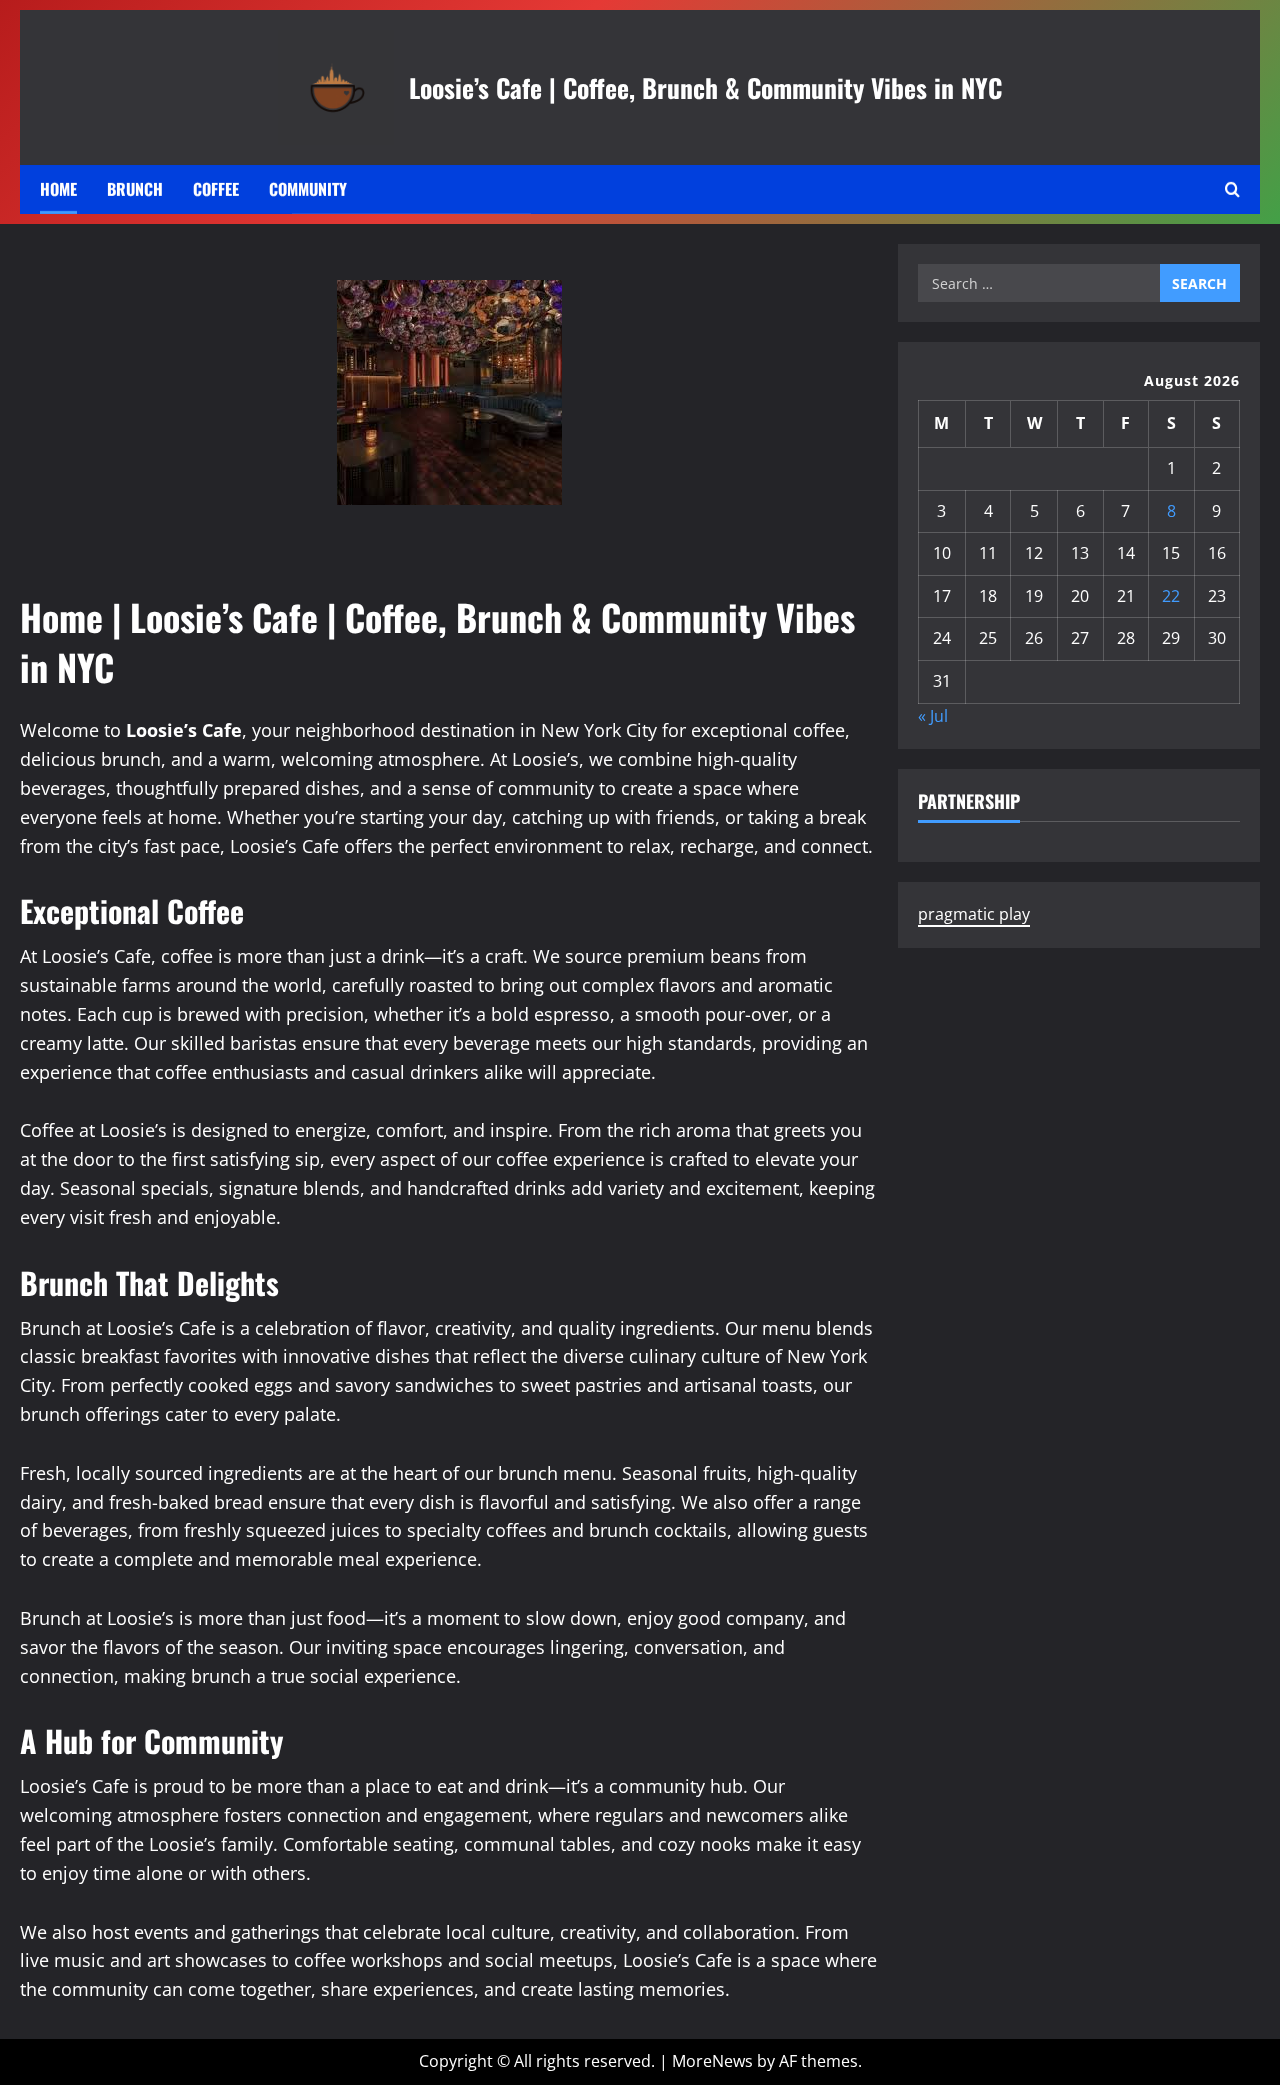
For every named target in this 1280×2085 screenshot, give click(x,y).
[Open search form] (1232, 189)
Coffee (216, 189)
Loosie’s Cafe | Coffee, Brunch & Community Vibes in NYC (705, 87)
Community (308, 189)
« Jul (933, 716)
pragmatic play (974, 915)
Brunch (135, 189)
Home (58, 189)
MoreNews (712, 2061)
